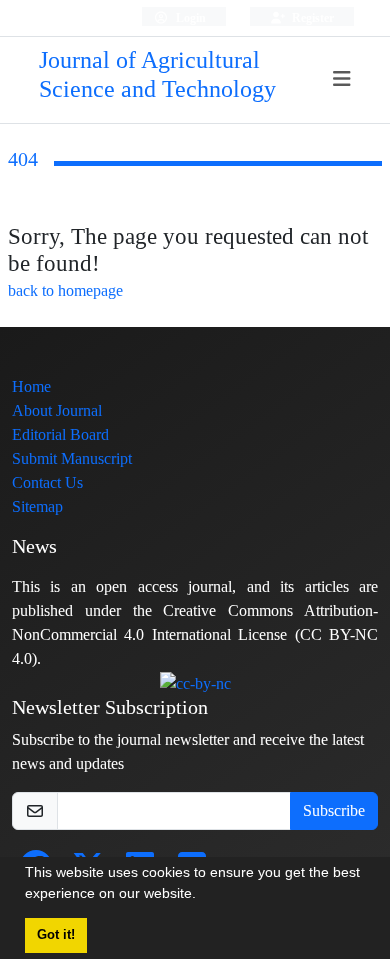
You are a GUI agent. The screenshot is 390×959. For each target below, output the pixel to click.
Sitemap (37, 506)
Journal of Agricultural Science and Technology (157, 75)
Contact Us (47, 482)
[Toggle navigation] (342, 79)
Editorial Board (60, 434)
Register (311, 17)
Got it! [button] (56, 935)
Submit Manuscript (72, 458)
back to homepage (65, 290)
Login (189, 17)
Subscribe (334, 810)
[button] (203, 896)
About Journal (57, 410)
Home (31, 386)
